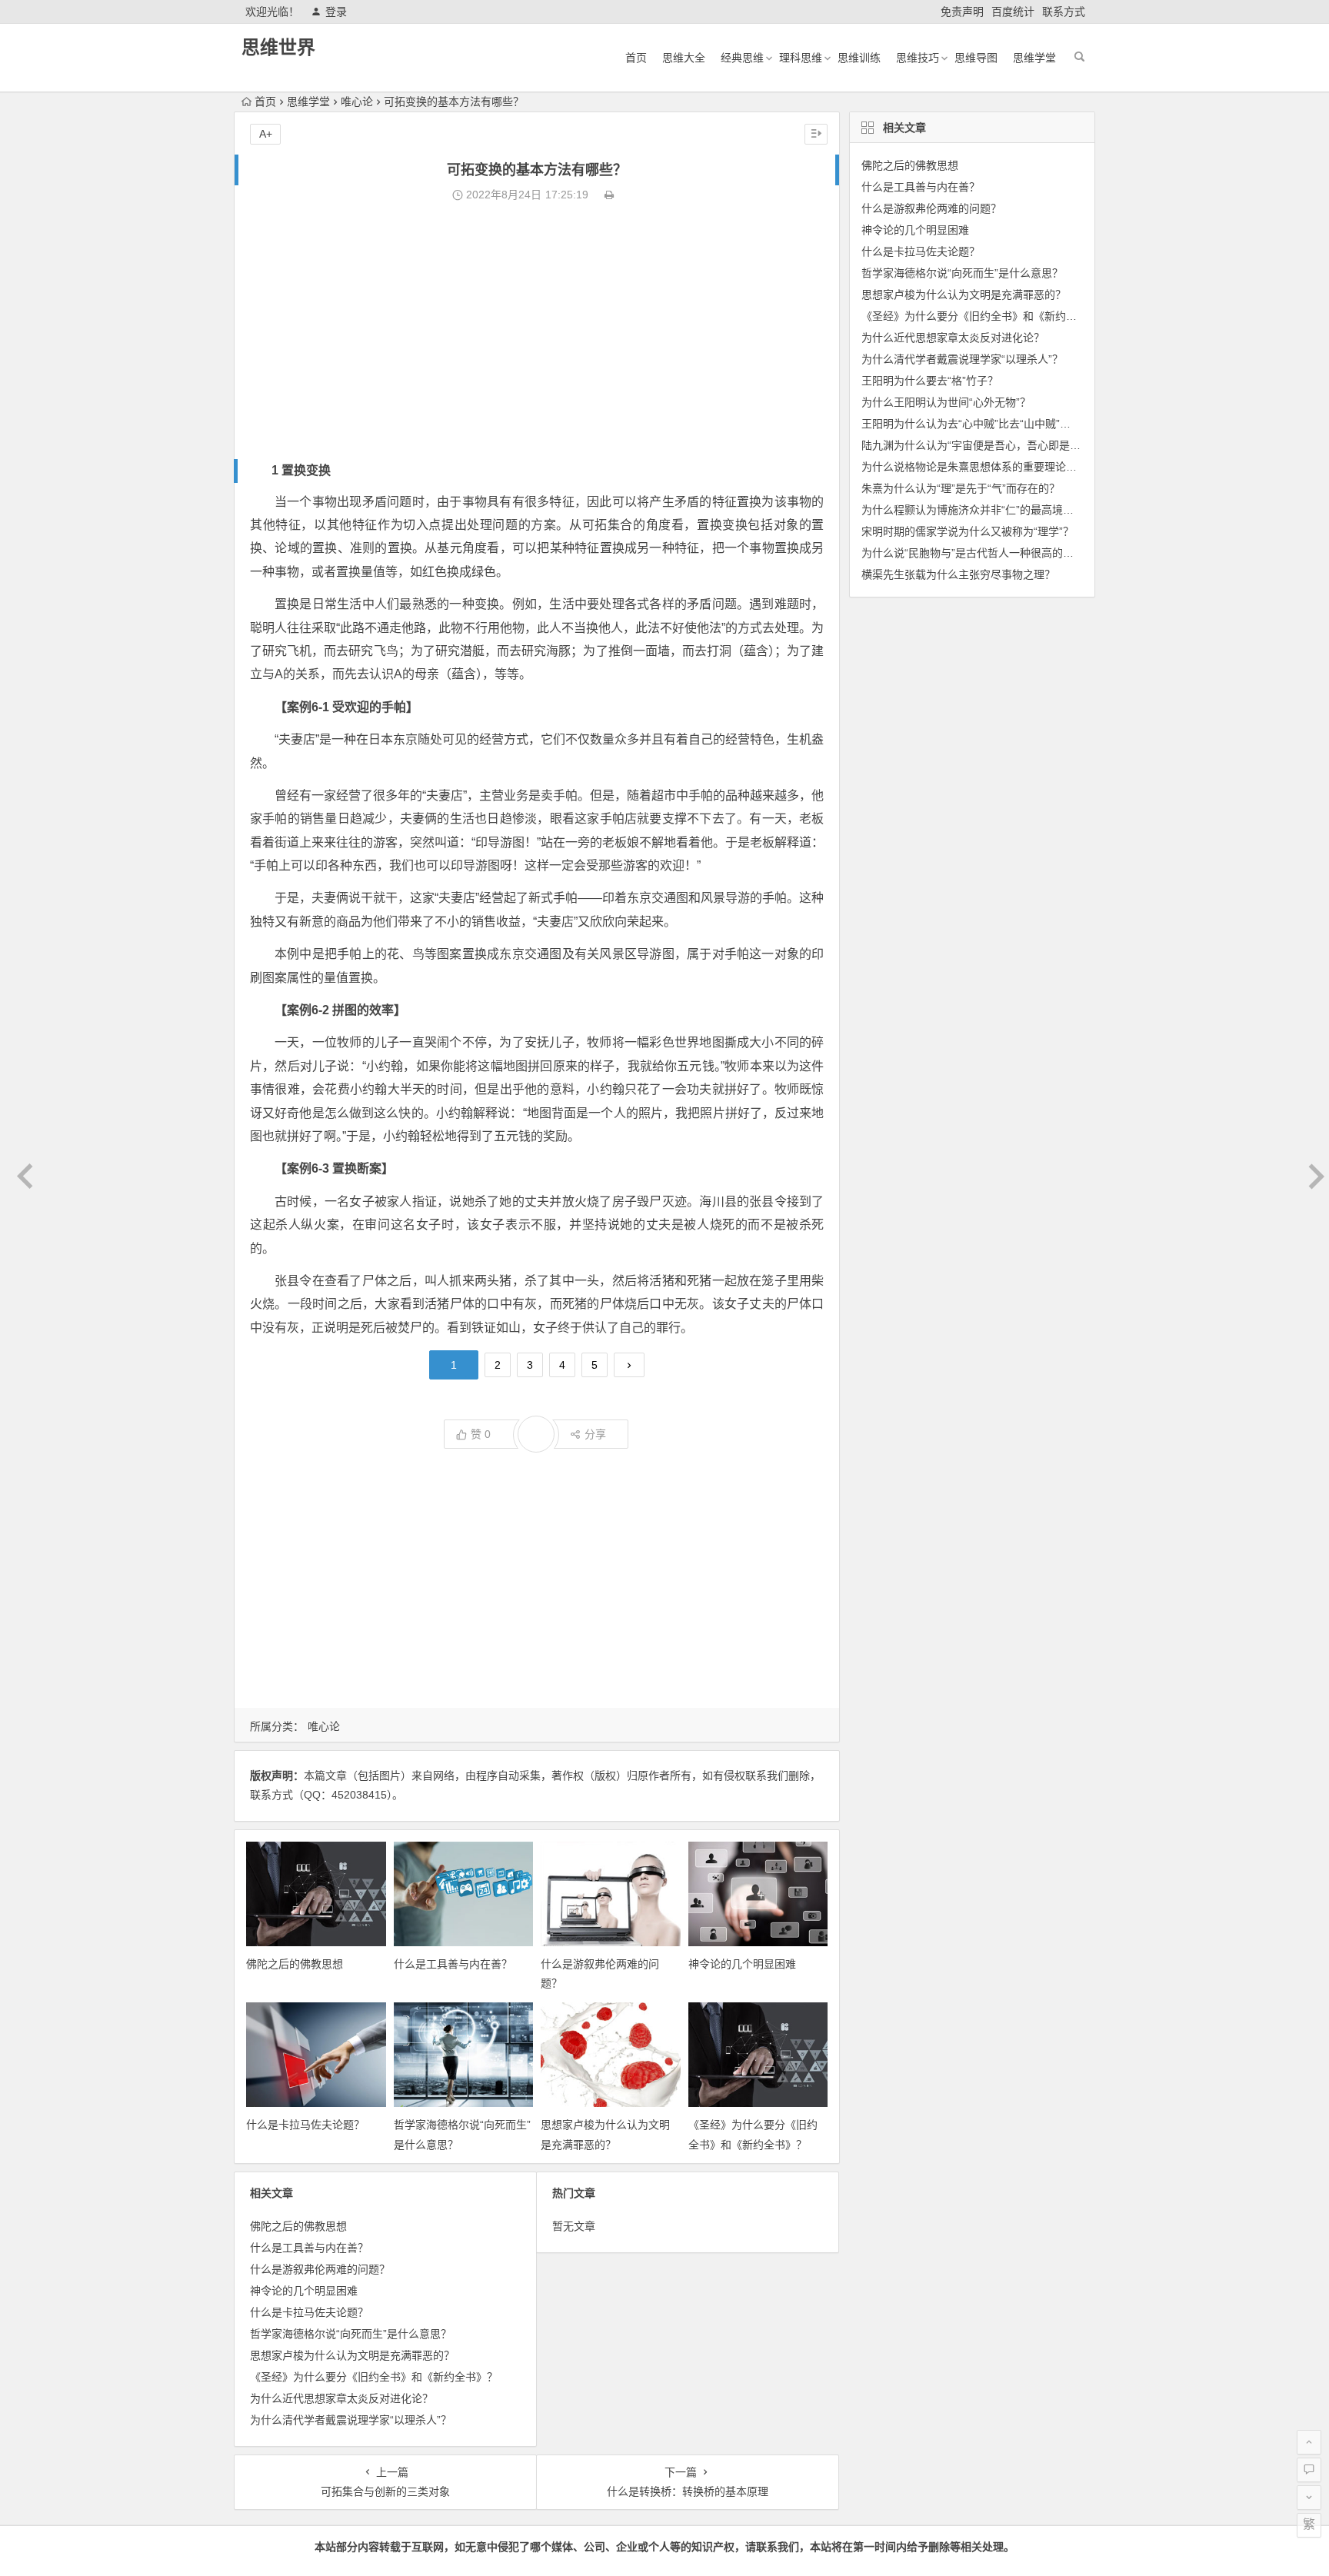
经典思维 (742, 58)
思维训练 (859, 58)
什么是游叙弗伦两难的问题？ (320, 2269)
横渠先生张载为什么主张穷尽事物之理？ (958, 574)
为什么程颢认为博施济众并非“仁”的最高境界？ (973, 510)
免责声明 (962, 12)
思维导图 (976, 58)
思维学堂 (1034, 58)
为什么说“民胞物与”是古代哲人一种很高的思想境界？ (989, 553)
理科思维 (801, 58)
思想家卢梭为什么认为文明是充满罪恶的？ (352, 2355)
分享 (595, 1434)
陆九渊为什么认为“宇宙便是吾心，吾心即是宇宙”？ (984, 445)
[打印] (609, 195)
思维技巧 (918, 58)
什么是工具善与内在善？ (453, 1964)
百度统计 (1013, 12)
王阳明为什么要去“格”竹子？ (930, 381)
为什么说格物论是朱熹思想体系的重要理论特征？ (980, 467)
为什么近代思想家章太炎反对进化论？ (341, 2398)
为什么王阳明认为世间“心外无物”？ (946, 402)
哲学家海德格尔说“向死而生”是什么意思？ (351, 2334)
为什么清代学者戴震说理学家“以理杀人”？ (351, 2420)
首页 (636, 58)
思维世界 (278, 47)
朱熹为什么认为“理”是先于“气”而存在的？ (961, 488)
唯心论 (357, 102)
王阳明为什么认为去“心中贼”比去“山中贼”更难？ (977, 424)
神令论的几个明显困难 (742, 1964)
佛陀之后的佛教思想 (295, 1964)
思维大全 (684, 58)
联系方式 (1064, 12)
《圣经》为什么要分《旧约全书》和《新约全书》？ (374, 2377)
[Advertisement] (537, 332)
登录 (336, 12)
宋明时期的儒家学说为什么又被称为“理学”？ (968, 531)
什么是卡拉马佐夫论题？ (305, 2125)
